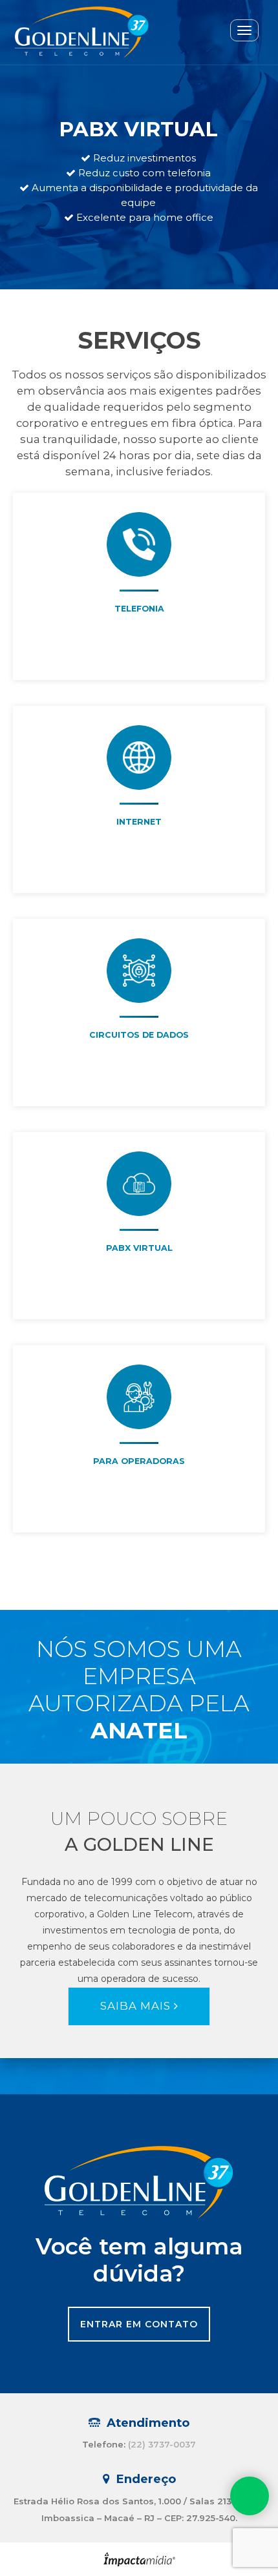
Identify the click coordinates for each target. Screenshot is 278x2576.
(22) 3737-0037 (162, 2444)
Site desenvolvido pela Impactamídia (139, 2559)
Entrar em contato (139, 2324)
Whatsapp (250, 2496)
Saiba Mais (137, 2006)
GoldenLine (78, 32)
